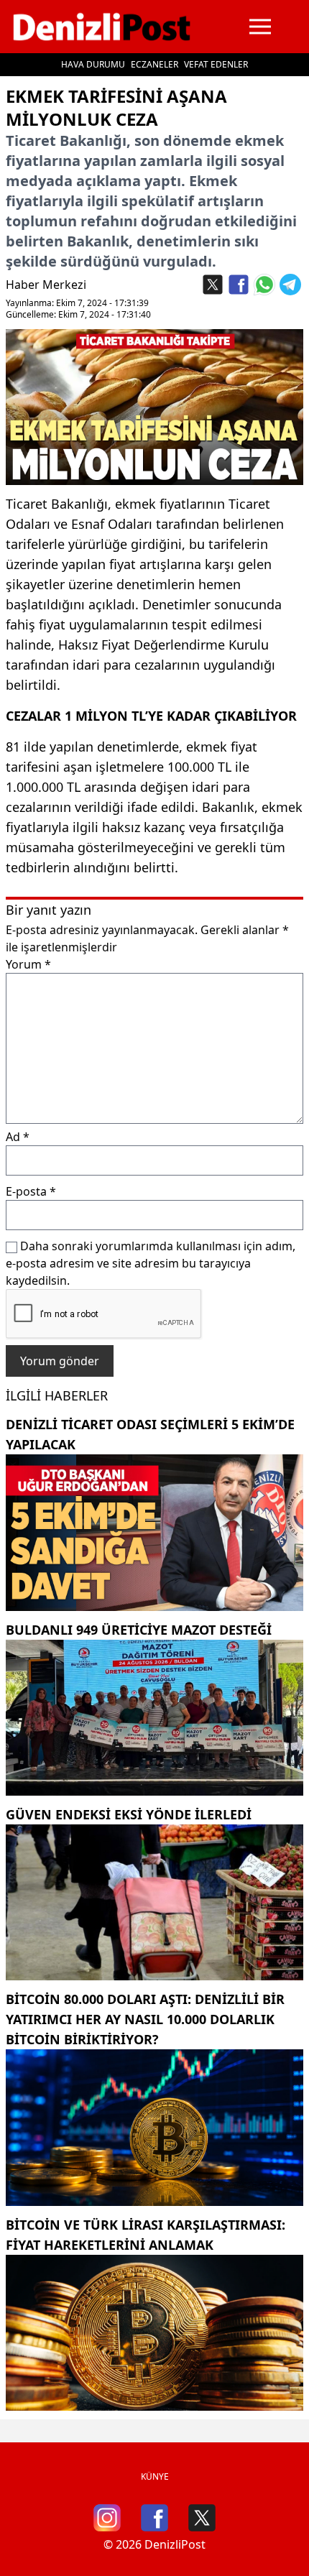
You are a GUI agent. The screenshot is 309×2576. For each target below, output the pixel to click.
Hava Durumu (93, 64)
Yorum (28, 964)
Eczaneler (154, 64)
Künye (155, 2476)
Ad (18, 1137)
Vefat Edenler (216, 64)
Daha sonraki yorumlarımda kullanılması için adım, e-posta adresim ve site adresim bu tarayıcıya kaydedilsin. (151, 1263)
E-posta (31, 1191)
